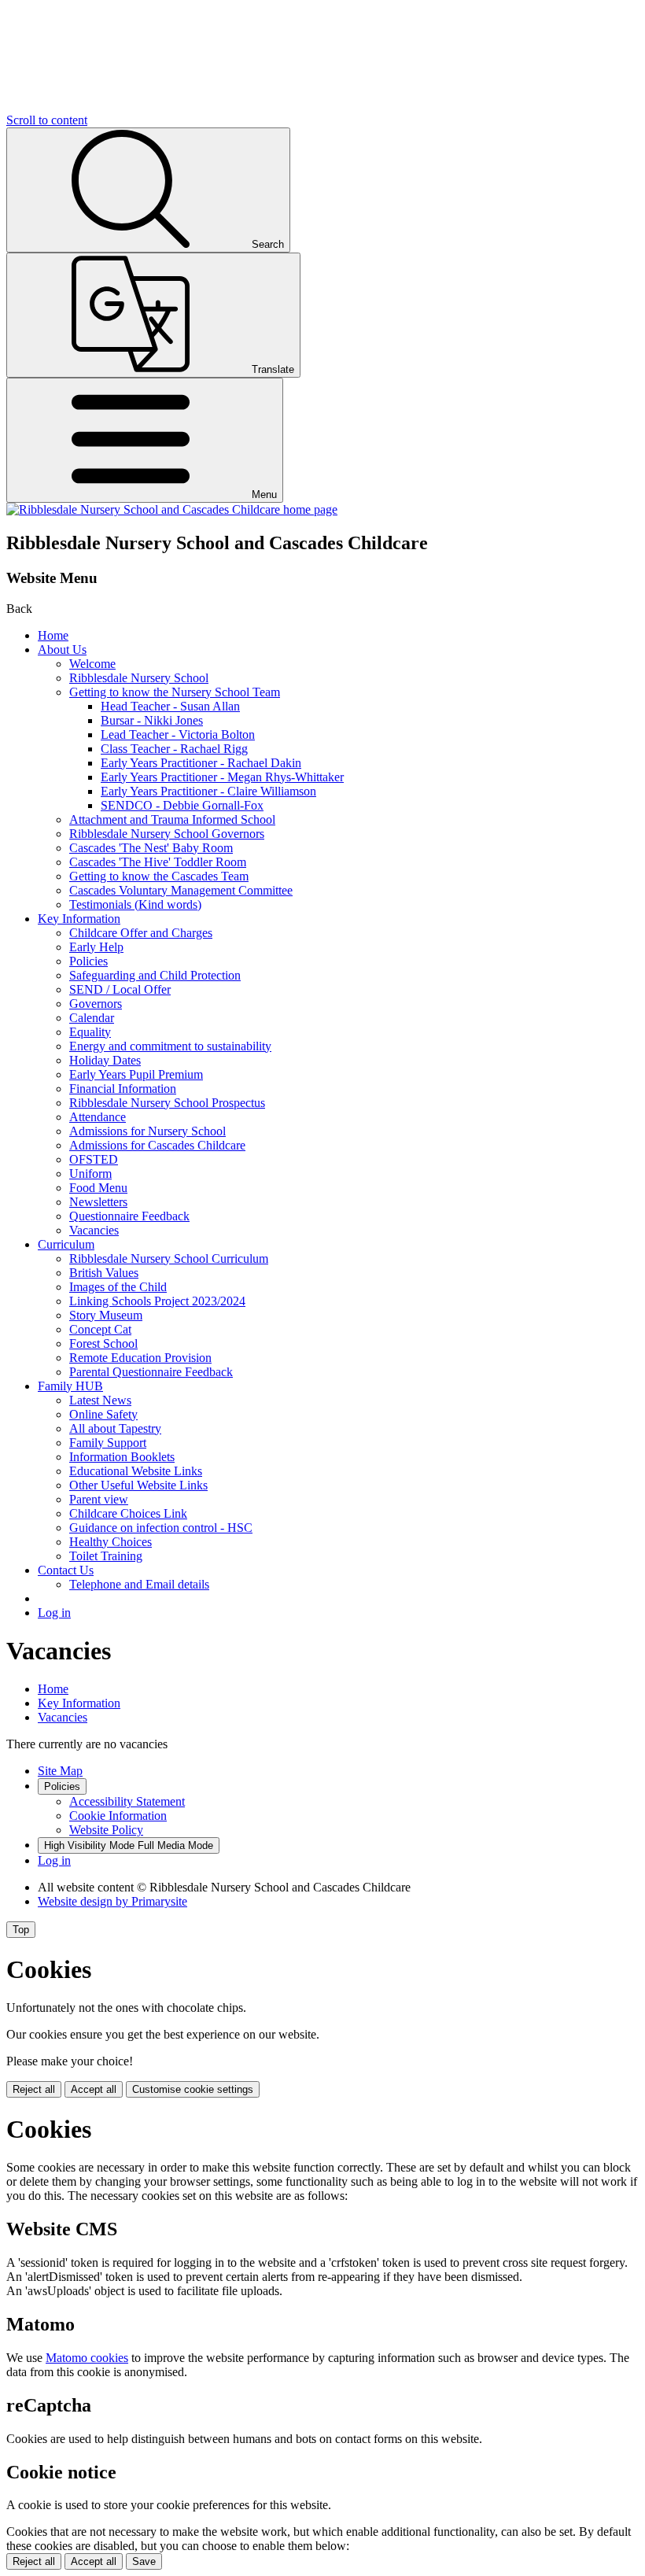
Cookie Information (118, 1816)
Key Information (79, 919)
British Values (104, 1273)
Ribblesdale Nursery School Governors (167, 834)
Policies (88, 961)
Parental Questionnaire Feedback (151, 1372)
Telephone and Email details (139, 1584)
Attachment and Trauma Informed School (172, 819)
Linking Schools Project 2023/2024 (157, 1301)
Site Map (60, 1771)
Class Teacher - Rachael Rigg (174, 749)
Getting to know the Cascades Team (159, 876)
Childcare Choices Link (128, 1513)
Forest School (103, 1343)
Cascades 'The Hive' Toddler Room (158, 862)
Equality (90, 1032)
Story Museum (106, 1315)
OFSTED (94, 1159)
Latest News (100, 1400)
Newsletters (98, 1202)
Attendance (98, 1117)
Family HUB (70, 1386)
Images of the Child (118, 1287)
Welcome (92, 664)
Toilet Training (106, 1556)
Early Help (96, 947)
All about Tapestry (115, 1428)
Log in (54, 1613)
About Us (62, 650)
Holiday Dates (105, 1060)
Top (21, 1930)
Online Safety (103, 1414)
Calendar (92, 1018)
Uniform (90, 1174)
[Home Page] (172, 509)
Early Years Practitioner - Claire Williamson (208, 791)
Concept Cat (100, 1329)
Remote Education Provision (140, 1358)
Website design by (112, 1901)
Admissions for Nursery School (147, 1131)
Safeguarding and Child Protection (155, 975)
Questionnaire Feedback (129, 1216)
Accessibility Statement (127, 1801)
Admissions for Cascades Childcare (157, 1145)
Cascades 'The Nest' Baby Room (151, 848)
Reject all (34, 2089)
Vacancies (94, 1230)
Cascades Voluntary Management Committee (181, 890)
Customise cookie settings (193, 2089)
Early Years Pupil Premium (136, 1074)
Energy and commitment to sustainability (170, 1046)
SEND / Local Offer (120, 989)
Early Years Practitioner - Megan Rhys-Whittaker (222, 777)
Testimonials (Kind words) (135, 904)
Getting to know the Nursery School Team (175, 692)
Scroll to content (47, 120)
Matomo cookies (87, 2358)
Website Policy (106, 1830)
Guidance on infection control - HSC (161, 1528)
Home (53, 635)
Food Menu (98, 1188)
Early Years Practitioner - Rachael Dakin (201, 763)
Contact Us (66, 1570)
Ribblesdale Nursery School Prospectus (167, 1103)
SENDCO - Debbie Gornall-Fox (182, 805)
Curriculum (66, 1244)
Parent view (99, 1499)
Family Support (108, 1443)
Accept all (94, 2089)
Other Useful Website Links (138, 1485)
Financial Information (123, 1089)
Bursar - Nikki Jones (152, 720)
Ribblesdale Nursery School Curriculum (169, 1258)
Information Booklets (122, 1457)
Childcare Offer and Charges (141, 933)
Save (144, 2561)
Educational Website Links (136, 1471)
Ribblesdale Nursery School (139, 678)
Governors (96, 1004)
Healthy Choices (111, 1542)
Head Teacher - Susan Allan (170, 706)
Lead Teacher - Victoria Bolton (178, 734)
